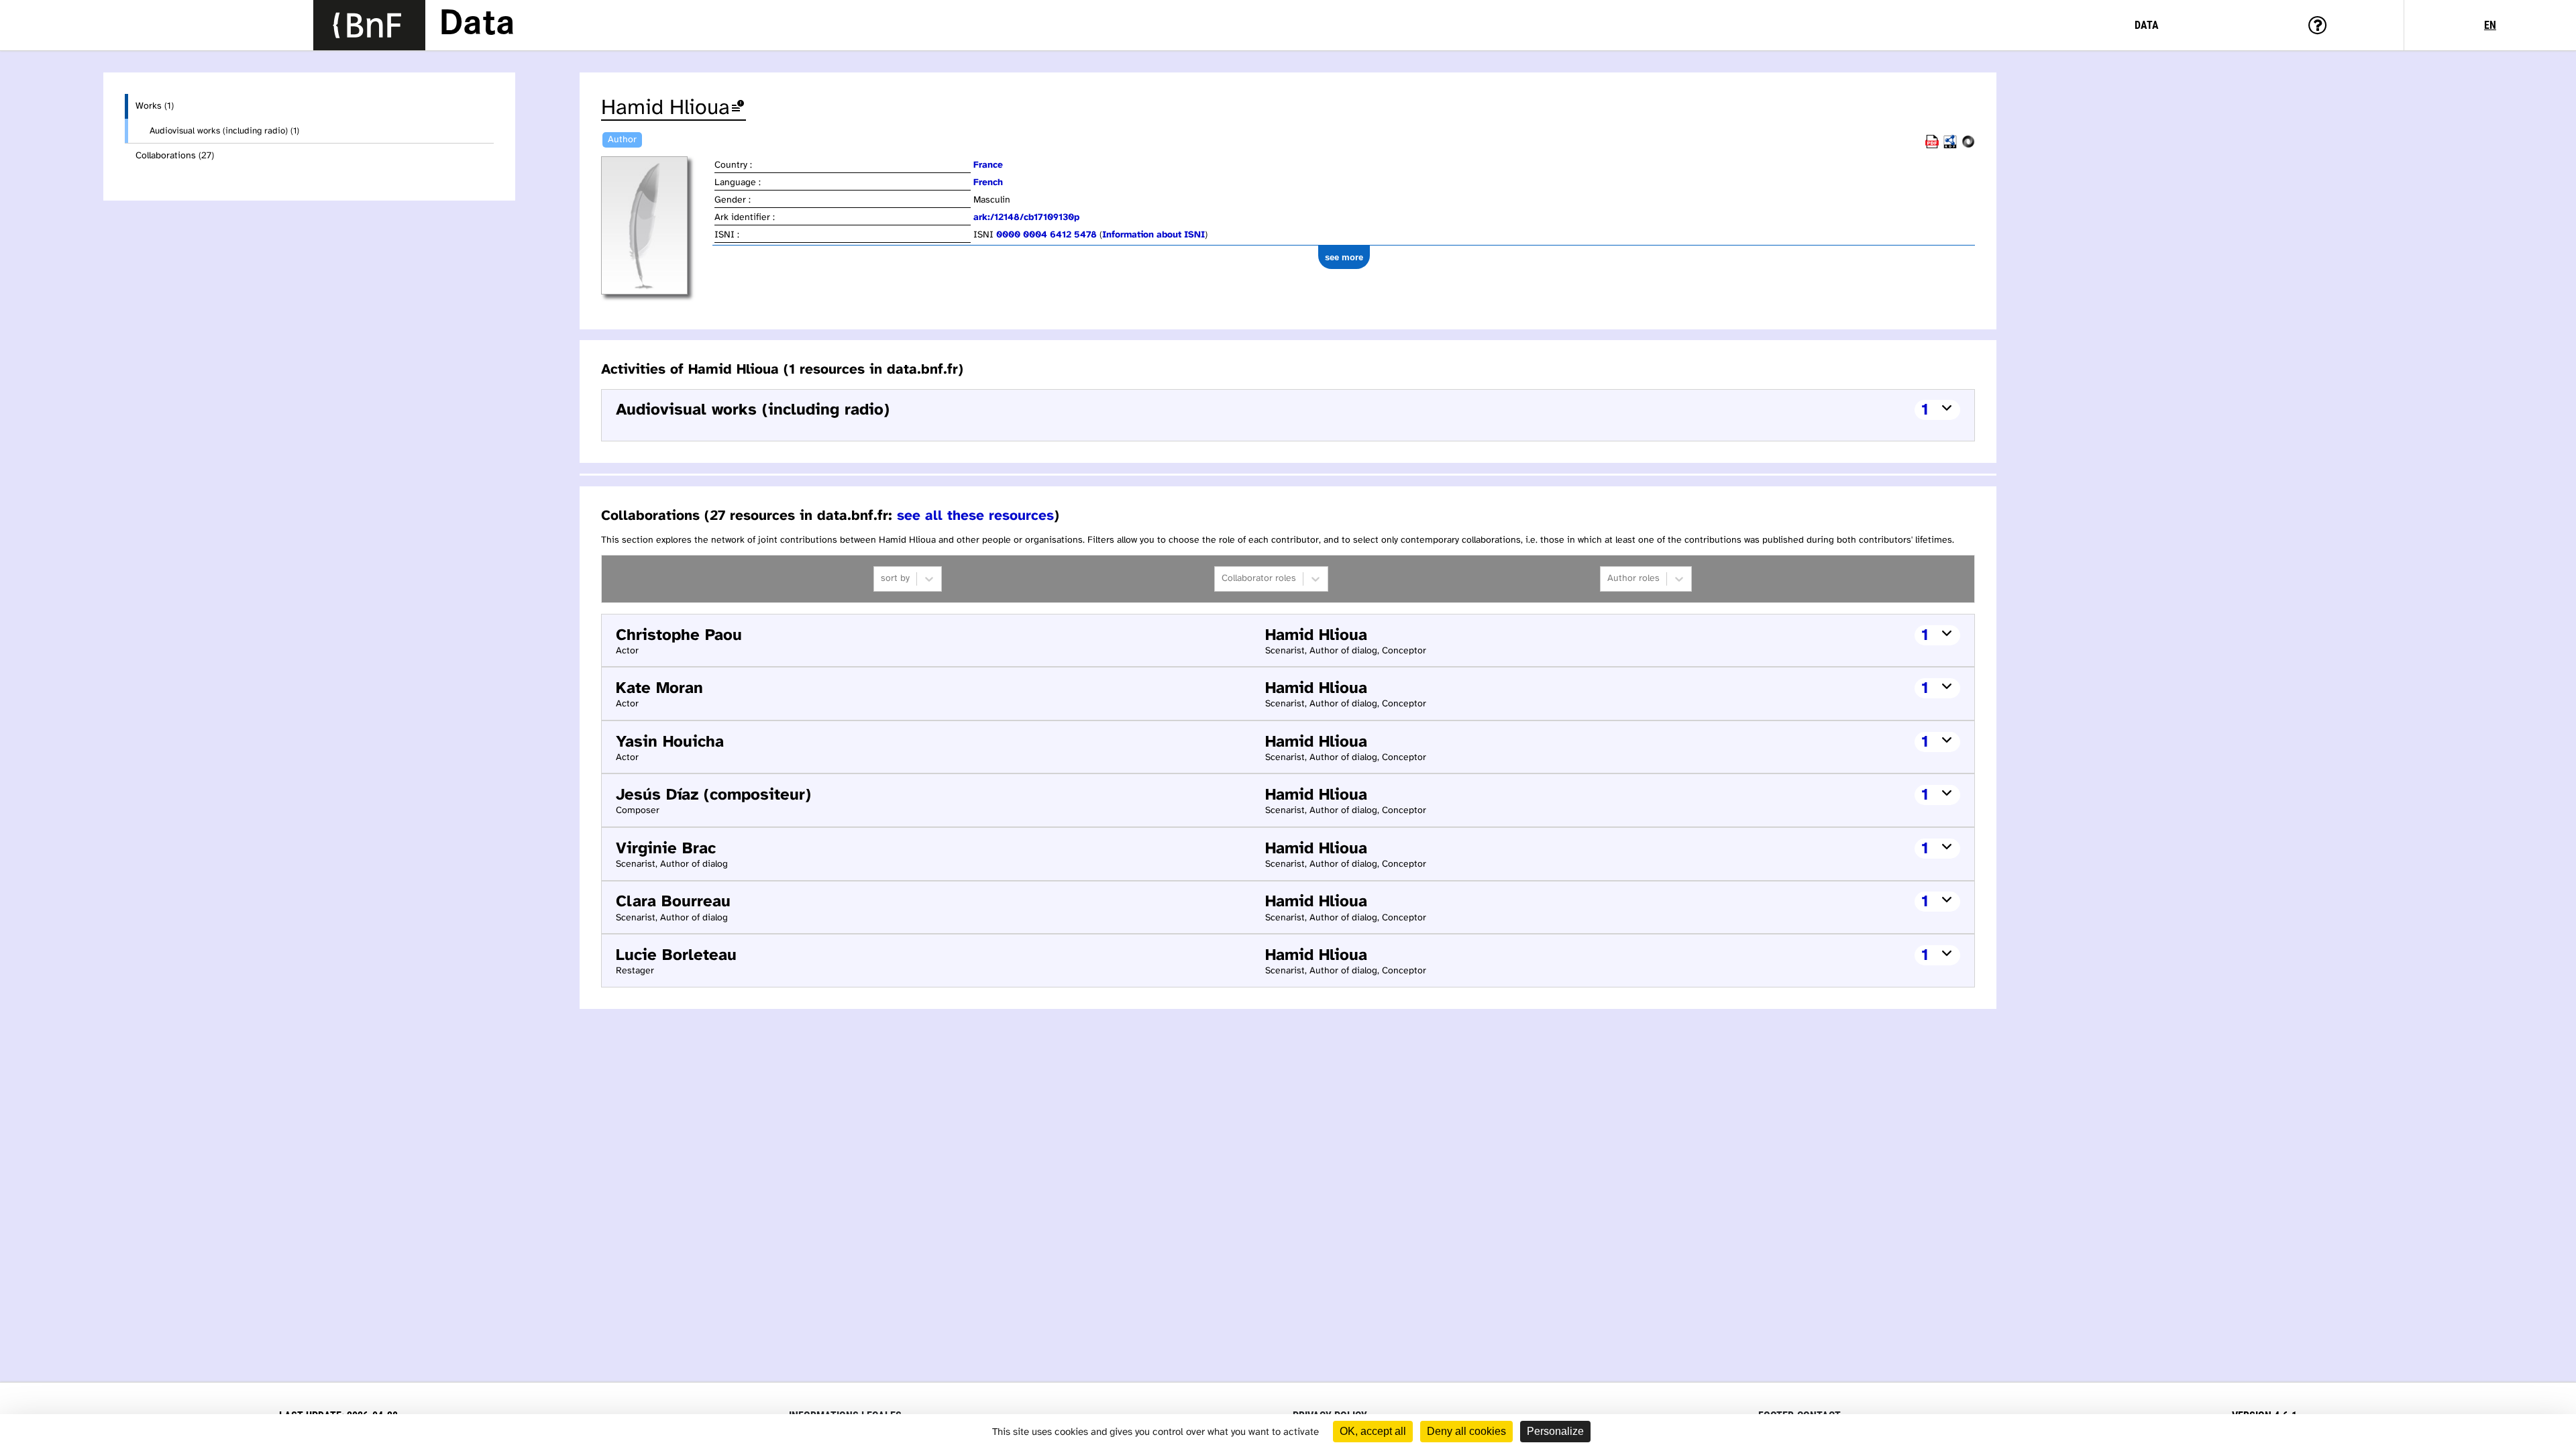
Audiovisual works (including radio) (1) (224, 131)
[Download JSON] (1968, 146)
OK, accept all (1373, 1431)
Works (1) (155, 106)
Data (477, 25)
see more (1344, 257)
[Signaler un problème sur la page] (738, 108)
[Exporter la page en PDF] (1932, 146)
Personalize (1555, 1431)
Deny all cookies (1466, 1431)
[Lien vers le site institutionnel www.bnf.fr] (369, 25)
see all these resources (975, 516)
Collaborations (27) (175, 156)
